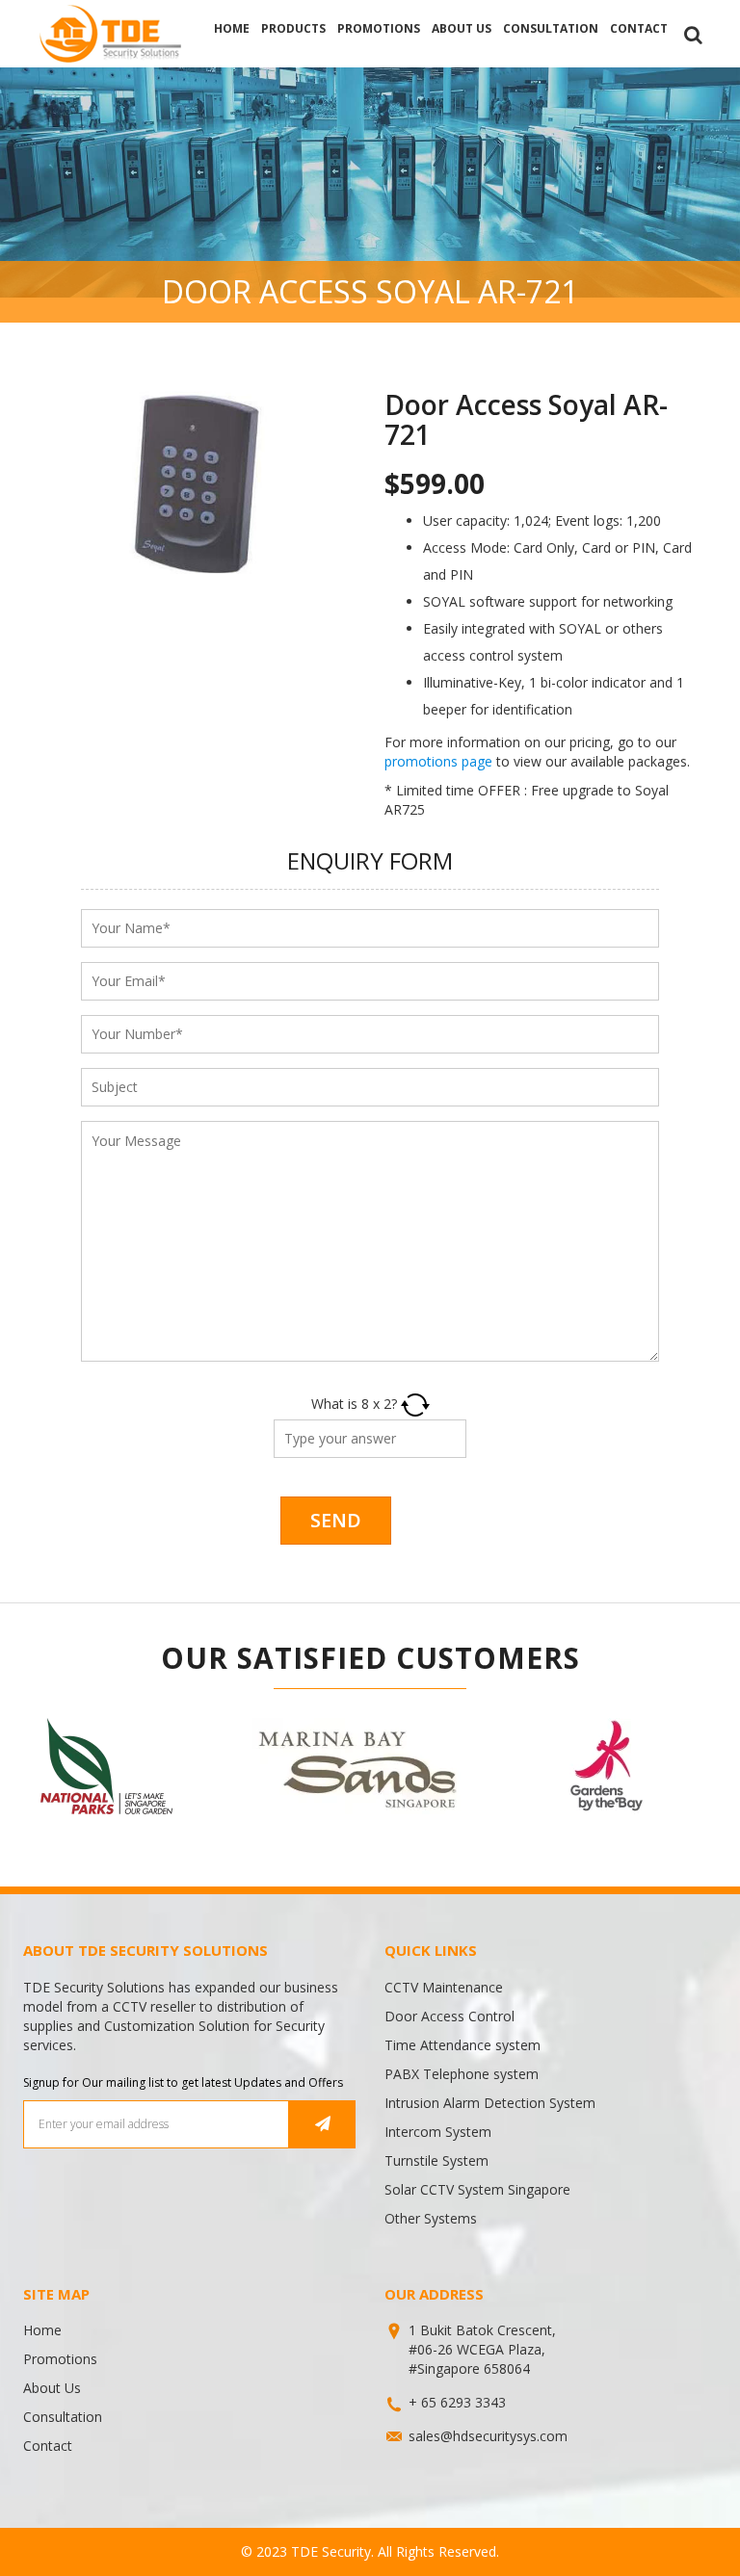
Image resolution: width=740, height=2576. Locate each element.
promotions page (438, 761)
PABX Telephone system (462, 2074)
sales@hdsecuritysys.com (488, 2436)
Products (293, 28)
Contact (639, 28)
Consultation (551, 28)
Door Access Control (449, 2016)
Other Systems (431, 2218)
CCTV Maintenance (444, 1987)
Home (232, 28)
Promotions (379, 28)
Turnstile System (436, 2160)
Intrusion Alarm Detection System (490, 2103)
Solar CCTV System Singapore (477, 2189)
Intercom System (438, 2132)
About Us (462, 28)
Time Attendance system (462, 2045)
